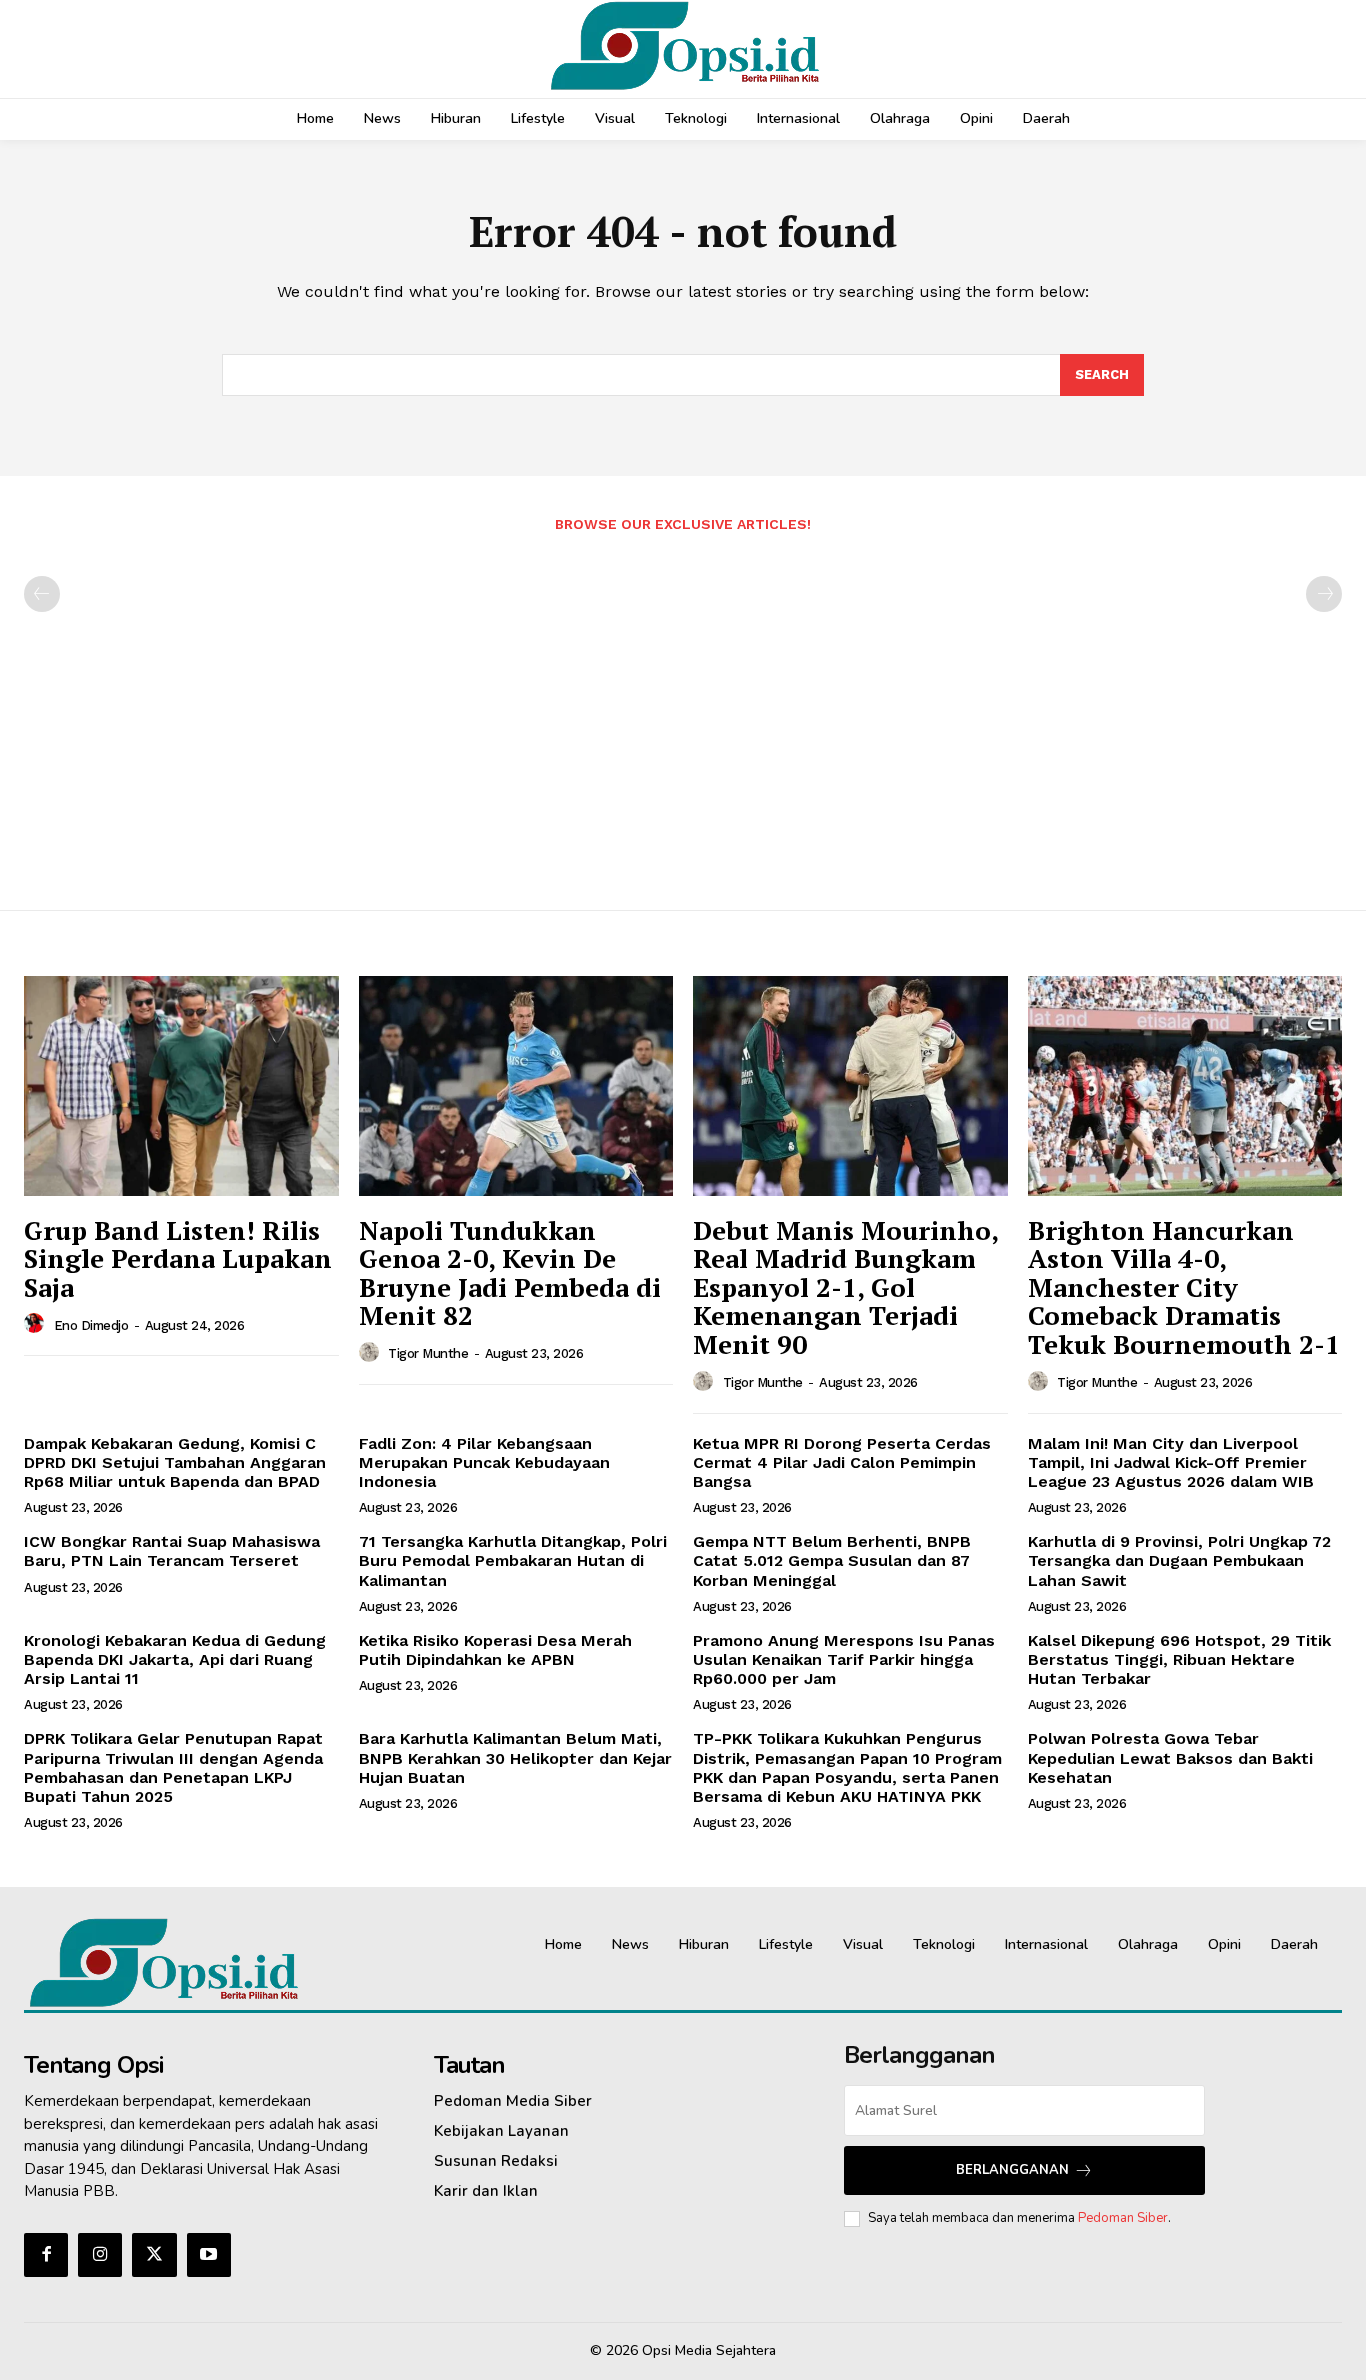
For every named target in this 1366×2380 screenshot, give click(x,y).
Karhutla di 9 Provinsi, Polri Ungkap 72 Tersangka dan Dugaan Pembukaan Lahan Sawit (1179, 1560)
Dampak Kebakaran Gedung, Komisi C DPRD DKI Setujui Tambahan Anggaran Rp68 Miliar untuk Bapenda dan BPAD (175, 1462)
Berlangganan (1012, 2170)
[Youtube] (209, 2255)
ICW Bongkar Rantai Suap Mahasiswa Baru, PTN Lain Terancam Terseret (172, 1551)
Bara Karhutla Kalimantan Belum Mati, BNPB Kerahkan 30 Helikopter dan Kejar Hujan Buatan (515, 1757)
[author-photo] (37, 1324)
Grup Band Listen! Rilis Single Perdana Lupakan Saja (178, 1258)
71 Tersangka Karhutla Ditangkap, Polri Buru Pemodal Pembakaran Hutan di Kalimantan (513, 1560)
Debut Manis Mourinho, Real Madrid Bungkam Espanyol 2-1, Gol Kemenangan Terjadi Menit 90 (846, 1287)
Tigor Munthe (428, 1353)
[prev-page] (42, 594)
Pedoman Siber (1123, 2218)
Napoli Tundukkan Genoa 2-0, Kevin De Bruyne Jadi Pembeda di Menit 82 (510, 1273)
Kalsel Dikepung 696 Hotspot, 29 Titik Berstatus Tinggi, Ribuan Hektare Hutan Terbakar (1179, 1659)
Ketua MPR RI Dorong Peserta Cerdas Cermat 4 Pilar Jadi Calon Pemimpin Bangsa (842, 1462)
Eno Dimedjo (91, 1325)
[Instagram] (100, 2255)
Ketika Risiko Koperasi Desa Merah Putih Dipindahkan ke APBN (495, 1650)
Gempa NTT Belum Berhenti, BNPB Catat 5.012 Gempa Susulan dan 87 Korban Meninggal (832, 1560)
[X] (154, 2255)
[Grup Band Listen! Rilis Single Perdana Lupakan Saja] (181, 1086)
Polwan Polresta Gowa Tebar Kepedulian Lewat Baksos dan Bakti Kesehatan (1170, 1757)
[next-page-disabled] (1324, 594)
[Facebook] (46, 2255)
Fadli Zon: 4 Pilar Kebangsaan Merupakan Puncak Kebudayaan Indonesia (484, 1462)
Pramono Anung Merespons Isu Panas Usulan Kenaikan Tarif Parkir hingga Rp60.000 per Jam (844, 1659)
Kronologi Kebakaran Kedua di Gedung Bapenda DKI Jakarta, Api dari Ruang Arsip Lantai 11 (175, 1659)
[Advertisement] (683, 711)
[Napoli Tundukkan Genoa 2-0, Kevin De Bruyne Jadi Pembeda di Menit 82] (516, 1086)
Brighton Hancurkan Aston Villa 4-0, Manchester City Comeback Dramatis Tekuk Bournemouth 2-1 (1184, 1287)
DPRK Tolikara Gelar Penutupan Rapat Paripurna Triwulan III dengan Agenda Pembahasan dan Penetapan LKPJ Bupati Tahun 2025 (173, 1767)
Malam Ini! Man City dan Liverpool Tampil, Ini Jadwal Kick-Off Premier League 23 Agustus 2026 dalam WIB (1171, 1462)
